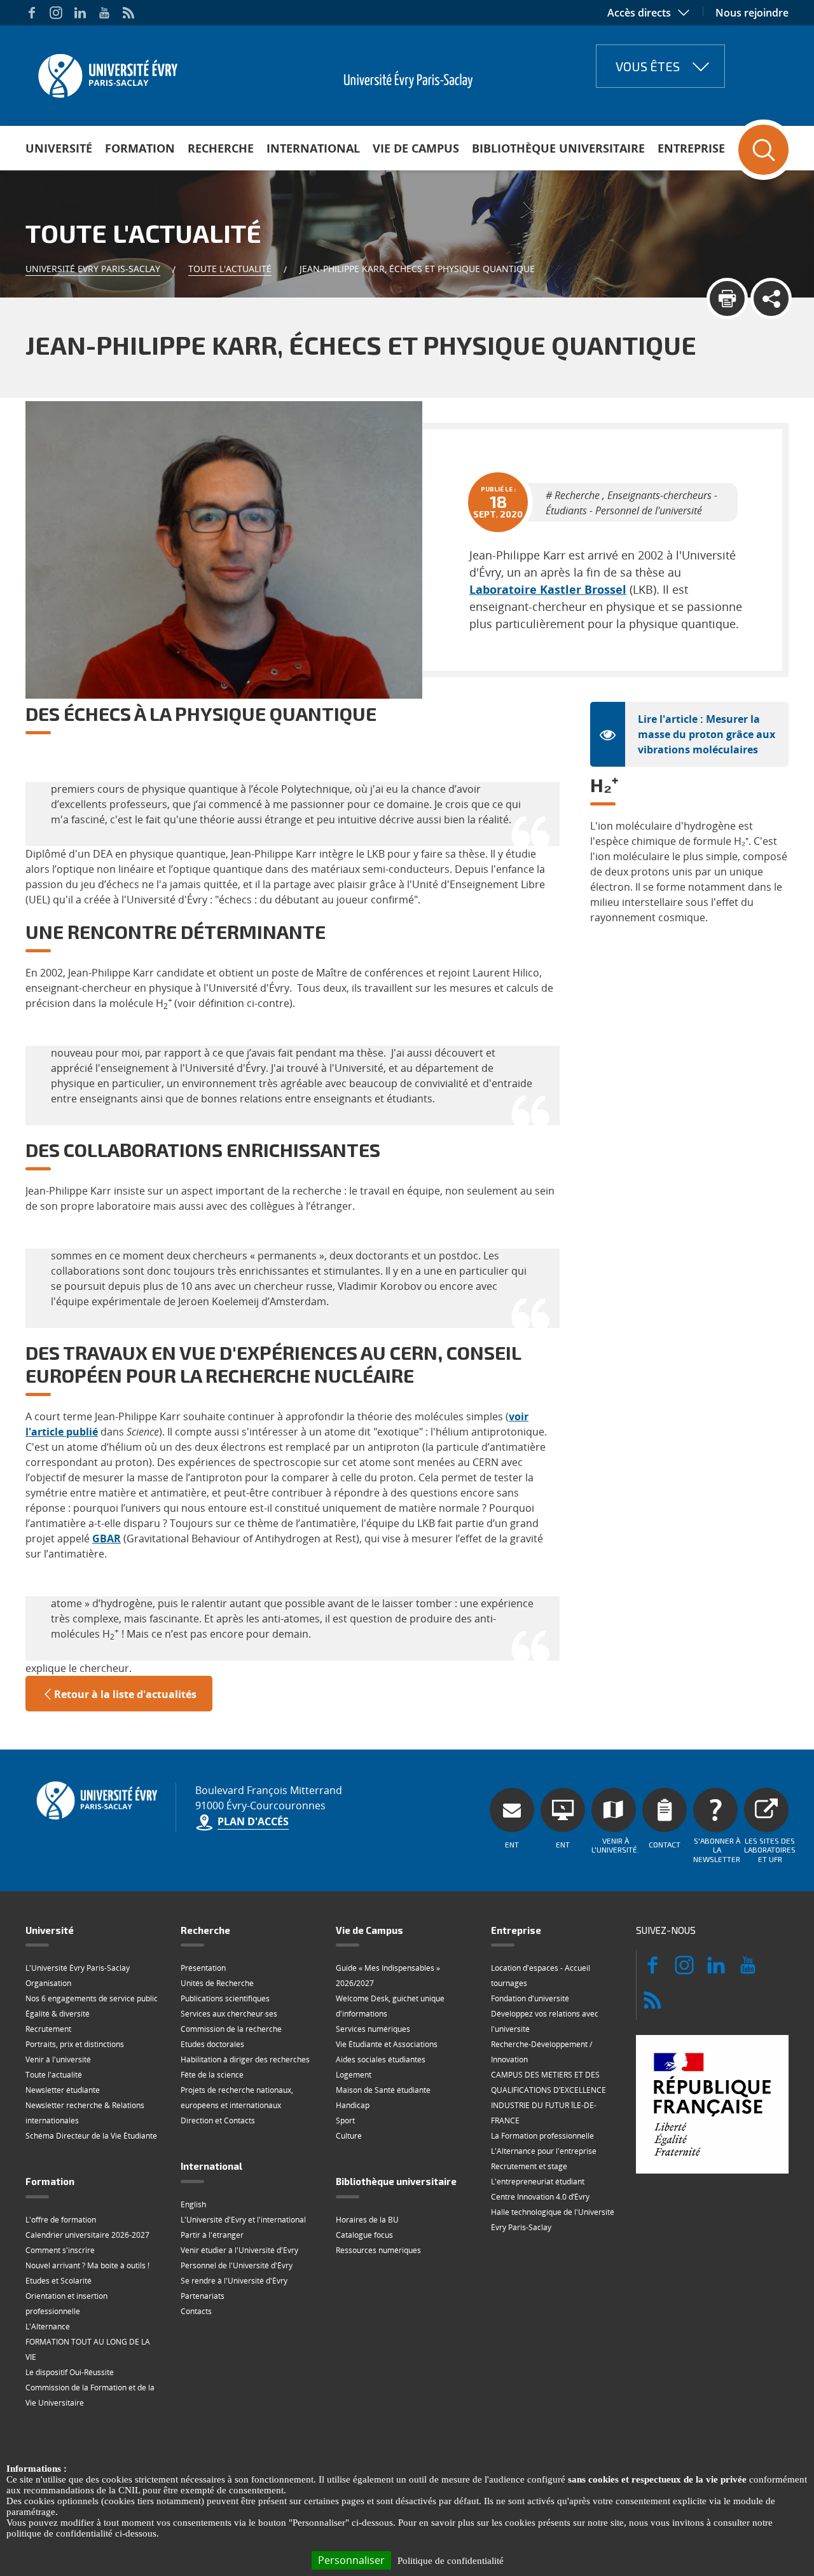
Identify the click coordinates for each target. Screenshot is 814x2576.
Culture (349, 2136)
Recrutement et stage (529, 2166)
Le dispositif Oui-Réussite (70, 2372)
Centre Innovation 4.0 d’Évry (540, 2197)
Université (59, 148)
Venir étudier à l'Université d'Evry (239, 2250)
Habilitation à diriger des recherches (245, 2059)
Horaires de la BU (367, 2220)
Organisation (48, 1983)
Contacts (196, 2311)
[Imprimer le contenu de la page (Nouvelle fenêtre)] (727, 298)
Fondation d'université (530, 1998)
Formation (140, 148)
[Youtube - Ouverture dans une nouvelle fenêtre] (104, 13)
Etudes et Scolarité (59, 2281)
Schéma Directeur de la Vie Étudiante (91, 2136)
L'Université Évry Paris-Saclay (78, 1968)
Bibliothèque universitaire (558, 148)
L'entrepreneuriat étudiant (538, 2182)
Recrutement (48, 2029)
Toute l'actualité (230, 269)
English (193, 2204)
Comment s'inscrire (60, 2250)
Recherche (221, 148)
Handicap (353, 2105)
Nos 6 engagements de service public (92, 1998)
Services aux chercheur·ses (229, 2014)
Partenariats (203, 2296)
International (313, 148)
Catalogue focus (364, 2235)
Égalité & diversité (58, 2014)
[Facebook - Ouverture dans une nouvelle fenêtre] (32, 13)
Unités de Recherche (217, 1983)
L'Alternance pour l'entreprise (544, 2151)
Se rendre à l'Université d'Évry (234, 2281)
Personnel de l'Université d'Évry (237, 2265)
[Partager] (771, 298)
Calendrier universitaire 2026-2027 (87, 2235)
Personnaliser (351, 2560)
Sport (345, 2120)
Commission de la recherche (231, 2029)
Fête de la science (212, 2075)
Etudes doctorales (212, 2044)
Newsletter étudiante (63, 2090)
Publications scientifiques (225, 1998)
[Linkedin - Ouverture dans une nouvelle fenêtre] (80, 13)
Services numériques (373, 2029)
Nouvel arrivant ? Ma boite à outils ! (87, 2265)
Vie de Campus (416, 148)
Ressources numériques (378, 2250)
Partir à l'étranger (212, 2235)
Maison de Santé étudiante (383, 2090)
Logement (354, 2075)
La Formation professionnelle (542, 2136)
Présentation (203, 1968)
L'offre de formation (61, 2220)
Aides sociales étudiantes (381, 2059)
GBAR (107, 1538)
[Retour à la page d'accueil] (107, 72)
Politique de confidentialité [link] (451, 2561)
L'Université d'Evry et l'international (243, 2220)
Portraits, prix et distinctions (75, 2044)
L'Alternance (48, 2326)
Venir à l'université (58, 2059)
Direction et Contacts (218, 2120)
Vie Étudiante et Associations (387, 2044)
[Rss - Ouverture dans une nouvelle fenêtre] (128, 13)
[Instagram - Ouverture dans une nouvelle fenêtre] (56, 13)
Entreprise (691, 148)
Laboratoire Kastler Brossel (548, 589)
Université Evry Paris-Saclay (93, 269)
